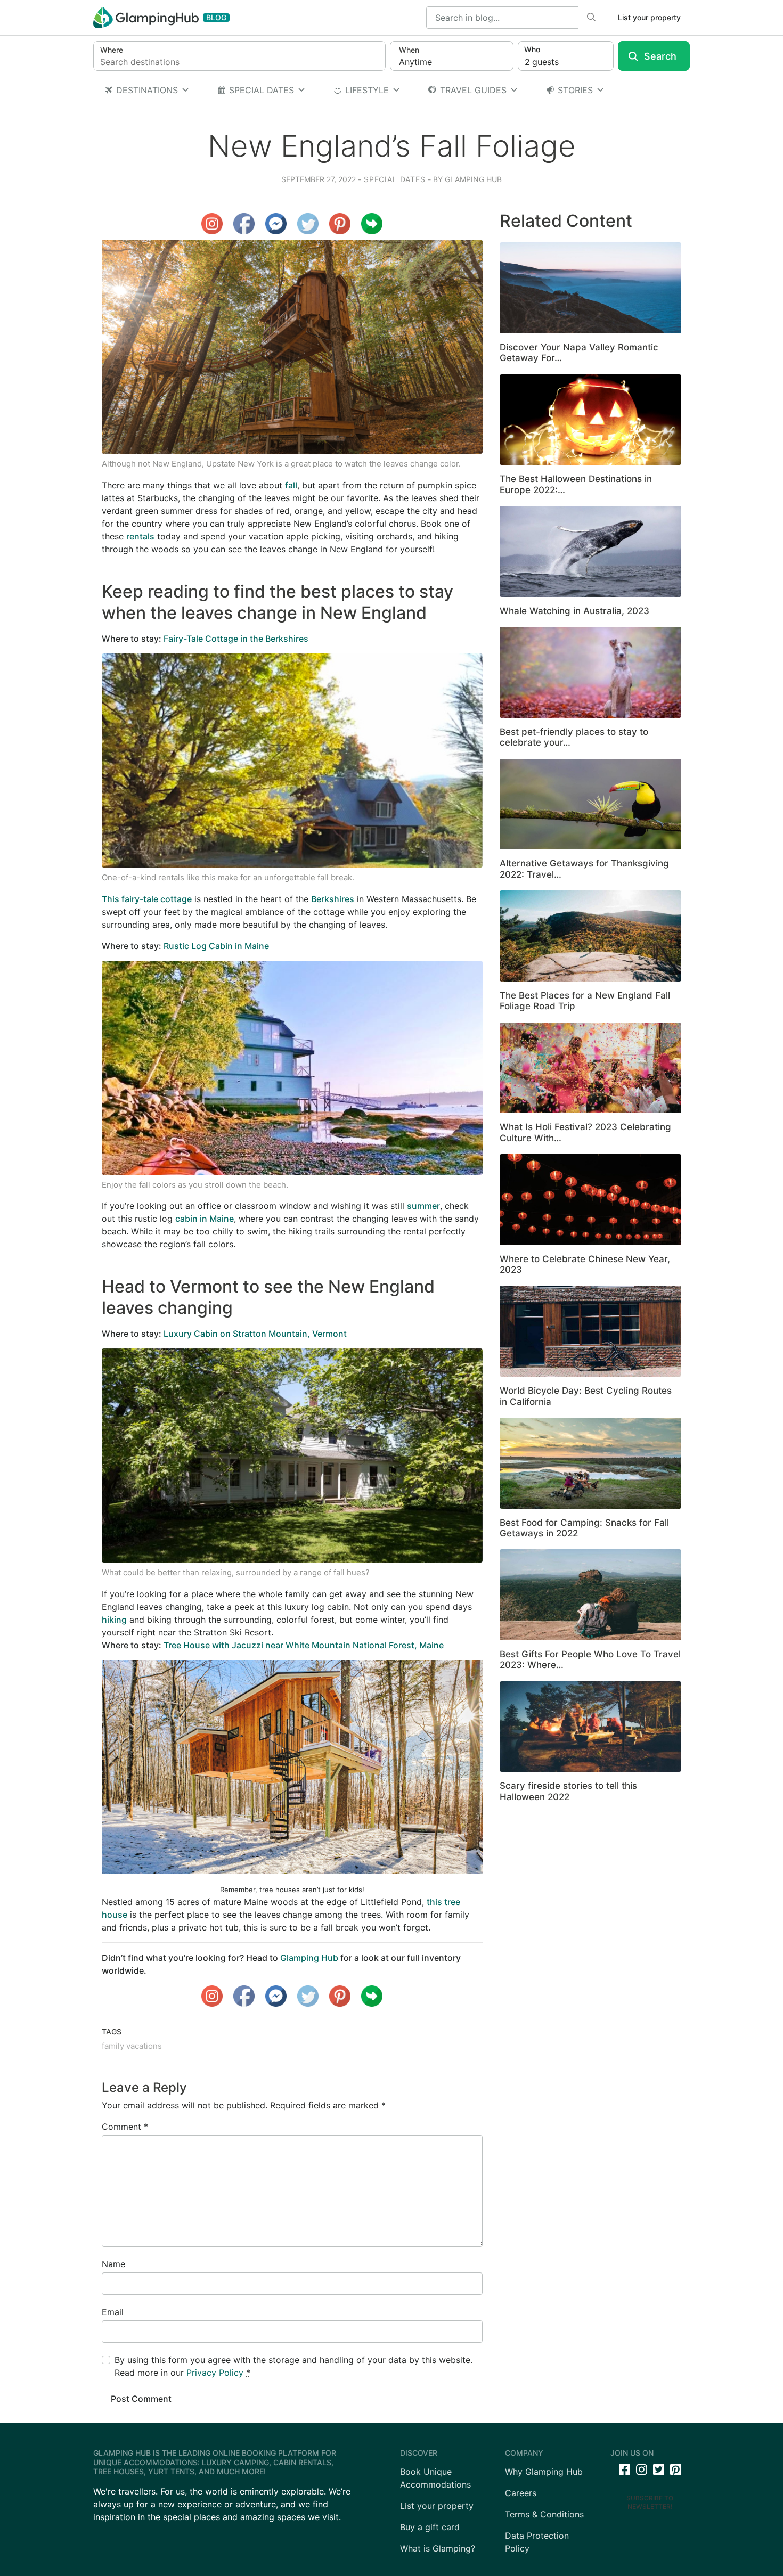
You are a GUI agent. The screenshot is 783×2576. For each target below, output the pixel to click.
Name (113, 2264)
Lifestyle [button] (367, 90)
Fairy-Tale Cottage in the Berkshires (236, 639)
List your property (649, 17)
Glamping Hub (472, 179)
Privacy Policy (215, 2373)
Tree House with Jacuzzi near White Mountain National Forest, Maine (304, 1645)
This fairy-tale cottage (147, 899)
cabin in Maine (205, 1219)
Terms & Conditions (544, 2514)
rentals (140, 536)
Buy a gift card (430, 2527)
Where (112, 50)
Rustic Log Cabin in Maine (216, 946)
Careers (521, 2493)
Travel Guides (473, 90)
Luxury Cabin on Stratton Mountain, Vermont (255, 1334)
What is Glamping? (438, 2548)
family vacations (132, 2046)
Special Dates (262, 90)
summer (423, 1206)
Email (113, 2312)
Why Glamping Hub (544, 2472)
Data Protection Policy (537, 2542)
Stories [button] (575, 90)
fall (291, 485)
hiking (114, 1620)
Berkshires (333, 899)
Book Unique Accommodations (435, 2478)
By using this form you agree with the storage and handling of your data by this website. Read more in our (293, 2366)
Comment (125, 2127)
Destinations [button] (147, 90)
